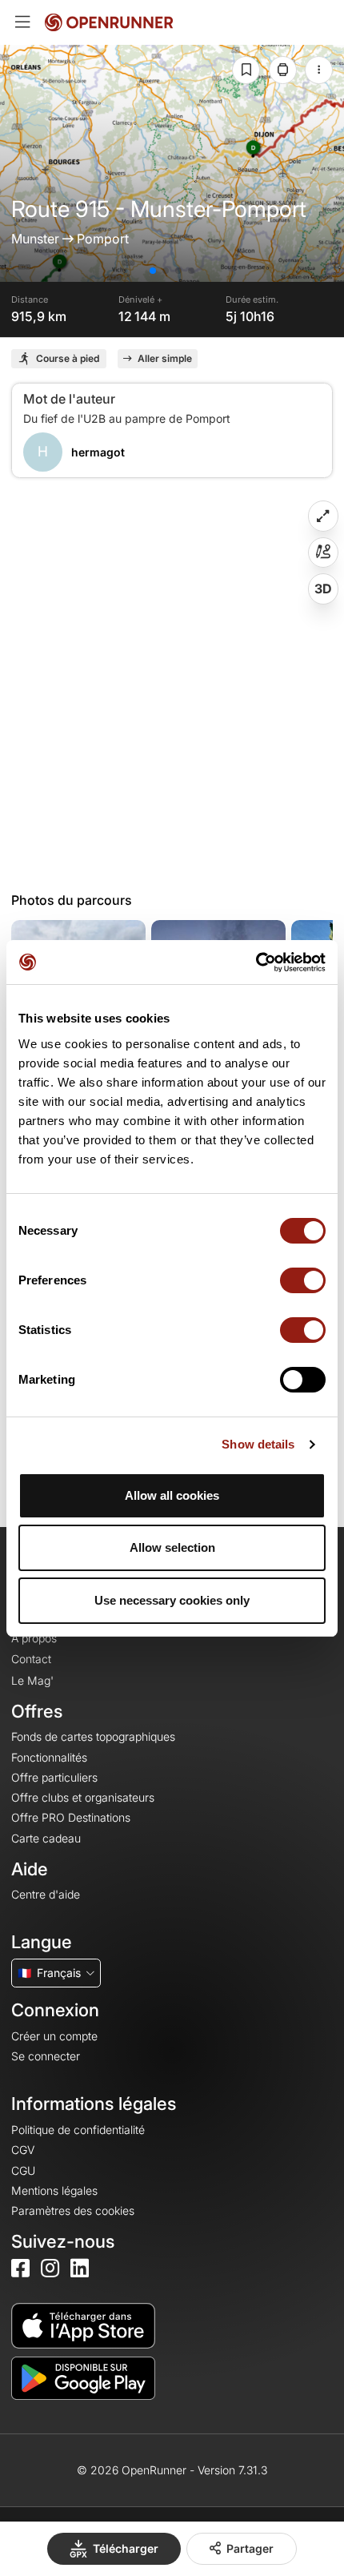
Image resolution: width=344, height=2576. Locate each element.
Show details (258, 1444)
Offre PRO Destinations (71, 1817)
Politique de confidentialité (78, 2130)
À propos (34, 1638)
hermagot (98, 452)
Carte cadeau (46, 1838)
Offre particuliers (54, 1777)
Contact (31, 1659)
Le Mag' (32, 1680)
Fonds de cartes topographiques (93, 1736)
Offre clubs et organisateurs (83, 1797)
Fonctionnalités (49, 1757)
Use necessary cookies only (172, 1600)
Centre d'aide (46, 1894)
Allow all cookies (172, 1495)
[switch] (303, 1280)
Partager (250, 2548)
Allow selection (172, 1547)
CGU (23, 2170)
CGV (23, 2150)
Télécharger (126, 2548)
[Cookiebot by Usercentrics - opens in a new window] (256, 962)
